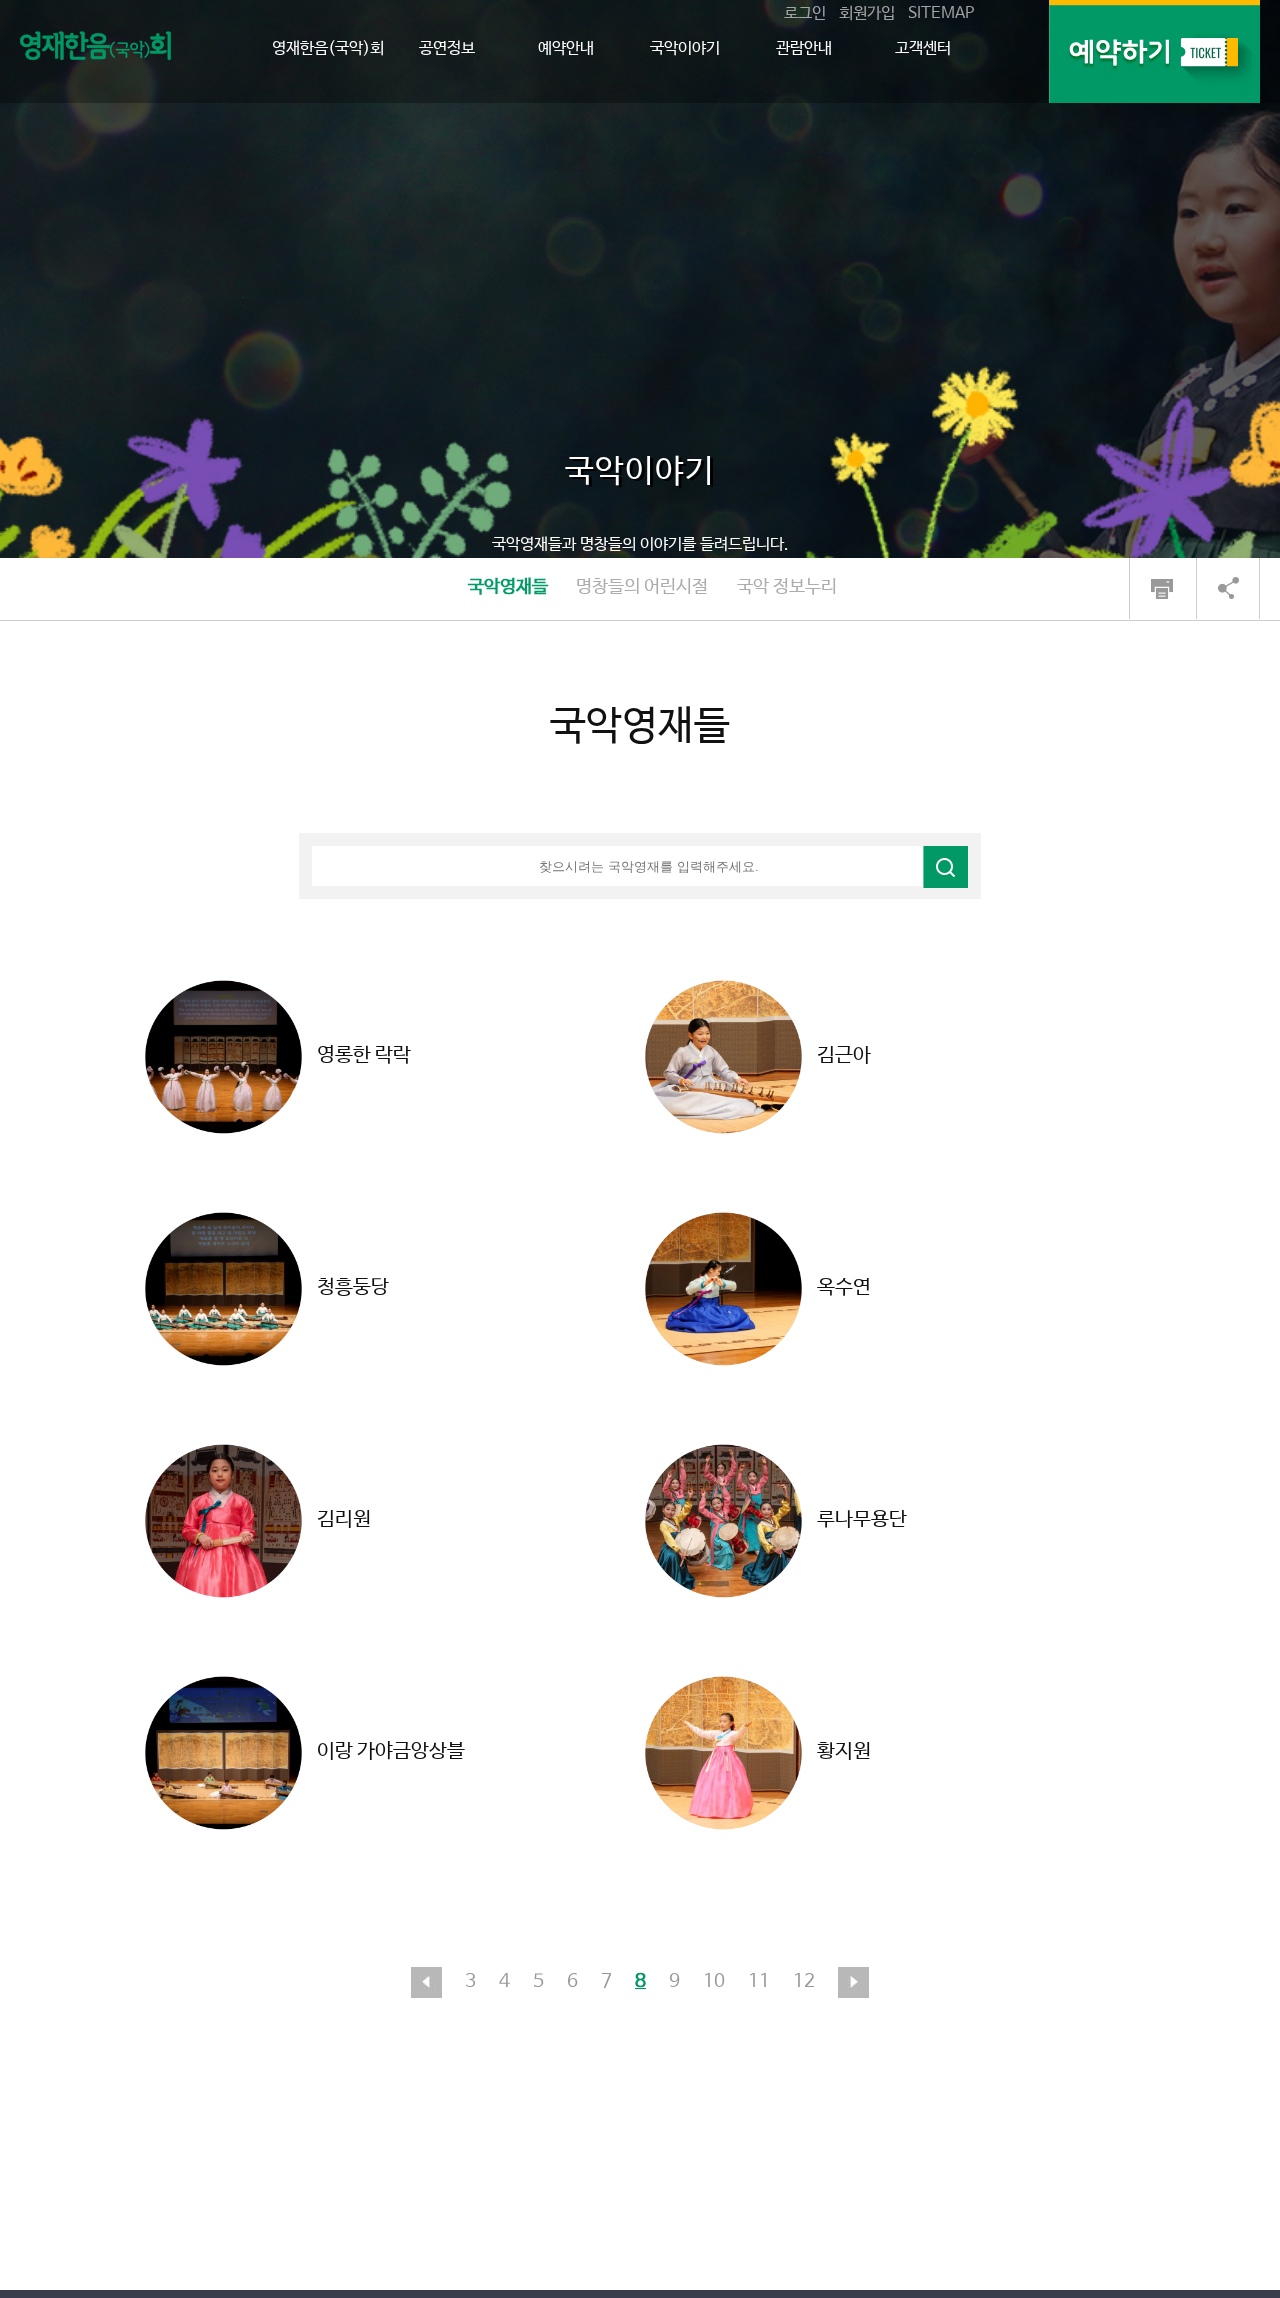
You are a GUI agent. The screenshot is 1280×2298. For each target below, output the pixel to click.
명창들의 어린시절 (642, 587)
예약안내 (566, 48)
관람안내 (804, 48)
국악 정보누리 (787, 587)
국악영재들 (508, 587)
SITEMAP (941, 13)
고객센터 (923, 48)
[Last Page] (853, 1982)
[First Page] (426, 1982)
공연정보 (447, 48)
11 (759, 1982)
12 (804, 1982)
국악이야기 (685, 48)
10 (714, 1982)
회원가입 (867, 13)
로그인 (805, 13)
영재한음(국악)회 (328, 48)
